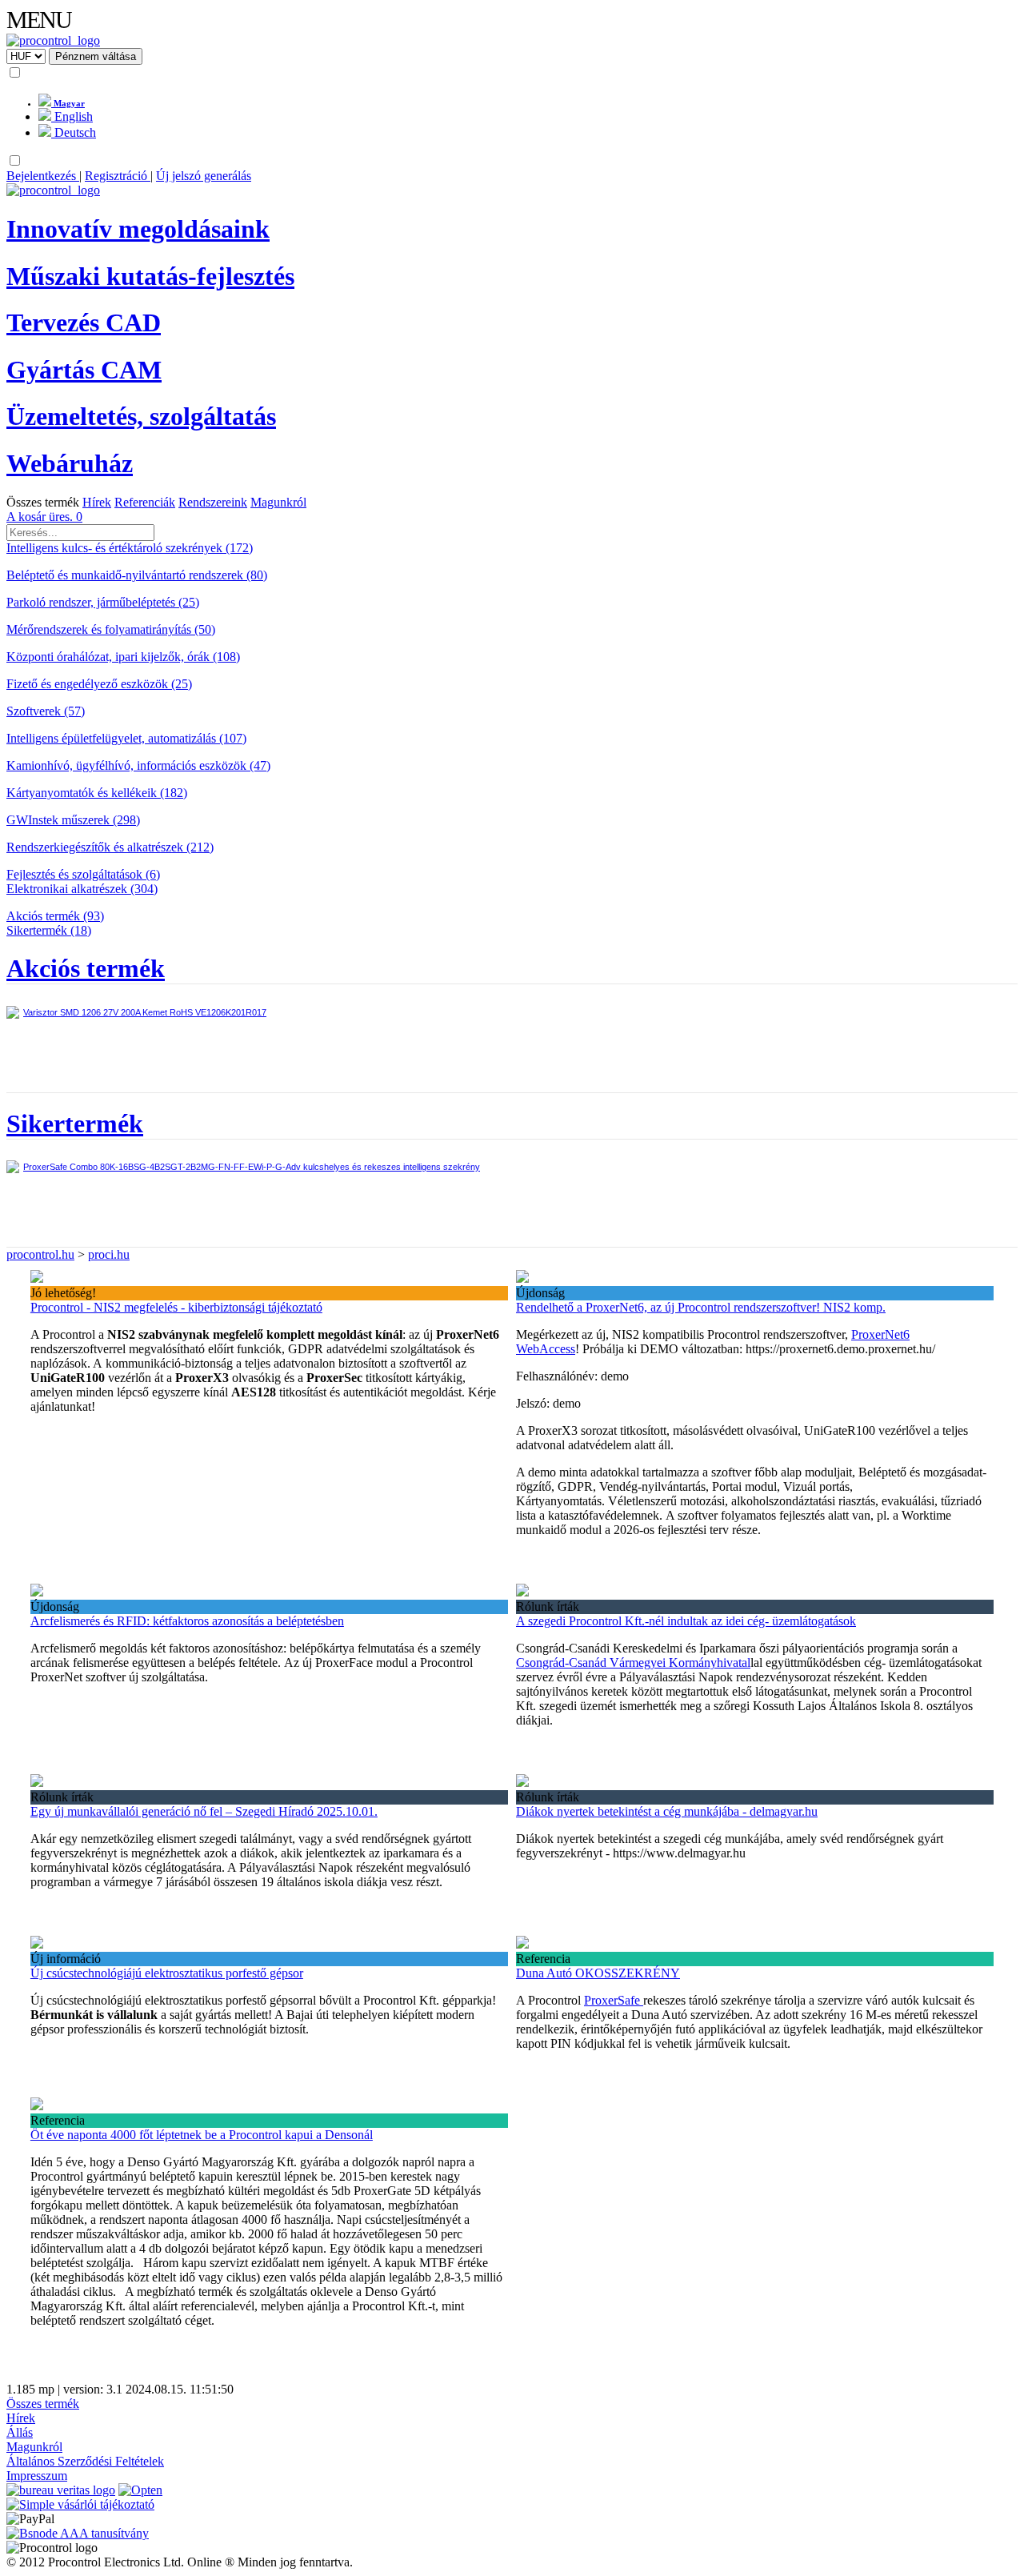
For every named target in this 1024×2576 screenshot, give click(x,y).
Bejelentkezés (43, 176)
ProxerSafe (614, 2000)
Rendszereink (213, 502)
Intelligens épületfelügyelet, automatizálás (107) (126, 738)
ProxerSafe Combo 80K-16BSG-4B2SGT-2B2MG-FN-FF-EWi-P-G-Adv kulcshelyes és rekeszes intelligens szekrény (252, 1167)
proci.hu (109, 1254)
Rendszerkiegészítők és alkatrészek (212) (110, 847)
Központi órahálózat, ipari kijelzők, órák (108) (123, 657)
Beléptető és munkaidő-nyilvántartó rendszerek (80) (137, 575)
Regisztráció (118, 176)
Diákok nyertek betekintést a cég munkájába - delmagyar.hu (667, 1811)
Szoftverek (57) (46, 711)
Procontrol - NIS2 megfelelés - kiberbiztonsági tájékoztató (176, 1307)
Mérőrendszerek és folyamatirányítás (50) (111, 629)
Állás (20, 2432)
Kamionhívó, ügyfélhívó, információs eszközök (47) (138, 765)
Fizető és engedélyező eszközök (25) (99, 684)
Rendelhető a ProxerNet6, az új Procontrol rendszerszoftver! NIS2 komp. (701, 1307)
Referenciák (145, 502)
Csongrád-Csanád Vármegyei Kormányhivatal (633, 1663)
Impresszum (37, 2476)
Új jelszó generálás (204, 176)
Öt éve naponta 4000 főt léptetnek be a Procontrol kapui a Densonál (202, 2135)
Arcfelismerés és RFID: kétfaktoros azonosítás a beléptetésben (187, 1621)
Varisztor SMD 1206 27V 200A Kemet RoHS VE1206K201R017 (145, 1012)
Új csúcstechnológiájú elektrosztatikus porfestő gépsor (167, 1973)
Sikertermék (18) (49, 930)
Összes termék (43, 502)
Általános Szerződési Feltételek (85, 2461)
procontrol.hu (40, 1254)
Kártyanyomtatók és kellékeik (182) (97, 793)
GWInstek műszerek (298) (73, 820)
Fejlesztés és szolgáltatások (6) (83, 874)
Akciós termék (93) (55, 916)
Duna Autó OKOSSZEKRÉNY (598, 1973)
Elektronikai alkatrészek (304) (82, 889)
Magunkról (278, 502)
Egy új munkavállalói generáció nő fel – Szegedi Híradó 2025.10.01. (204, 1811)
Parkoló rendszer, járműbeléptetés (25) (103, 602)
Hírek (97, 502)
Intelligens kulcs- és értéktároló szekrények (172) (130, 548)
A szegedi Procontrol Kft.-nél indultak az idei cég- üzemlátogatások (686, 1621)
